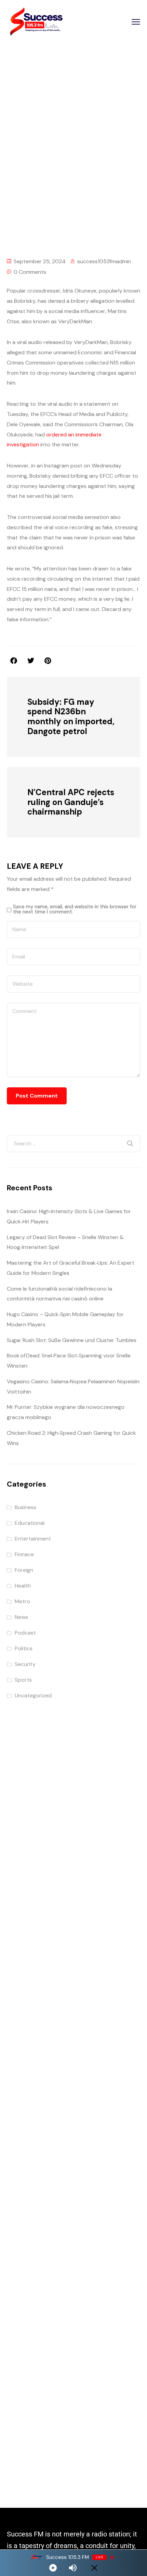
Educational (30, 1523)
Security (25, 1664)
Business (25, 1507)
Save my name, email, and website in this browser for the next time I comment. (75, 909)
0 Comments (30, 272)
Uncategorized (33, 1695)
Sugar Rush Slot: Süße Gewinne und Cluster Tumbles (72, 1340)
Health (23, 1586)
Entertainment (81, 169)
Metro (22, 1601)
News (21, 1617)
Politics (24, 1648)
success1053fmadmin (104, 261)
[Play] (53, 2568)
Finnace (24, 1554)
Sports (23, 1680)
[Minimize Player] (94, 2568)
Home (48, 169)
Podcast (25, 1633)
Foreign (24, 1570)
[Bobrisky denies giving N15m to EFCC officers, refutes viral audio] (48, 661)
